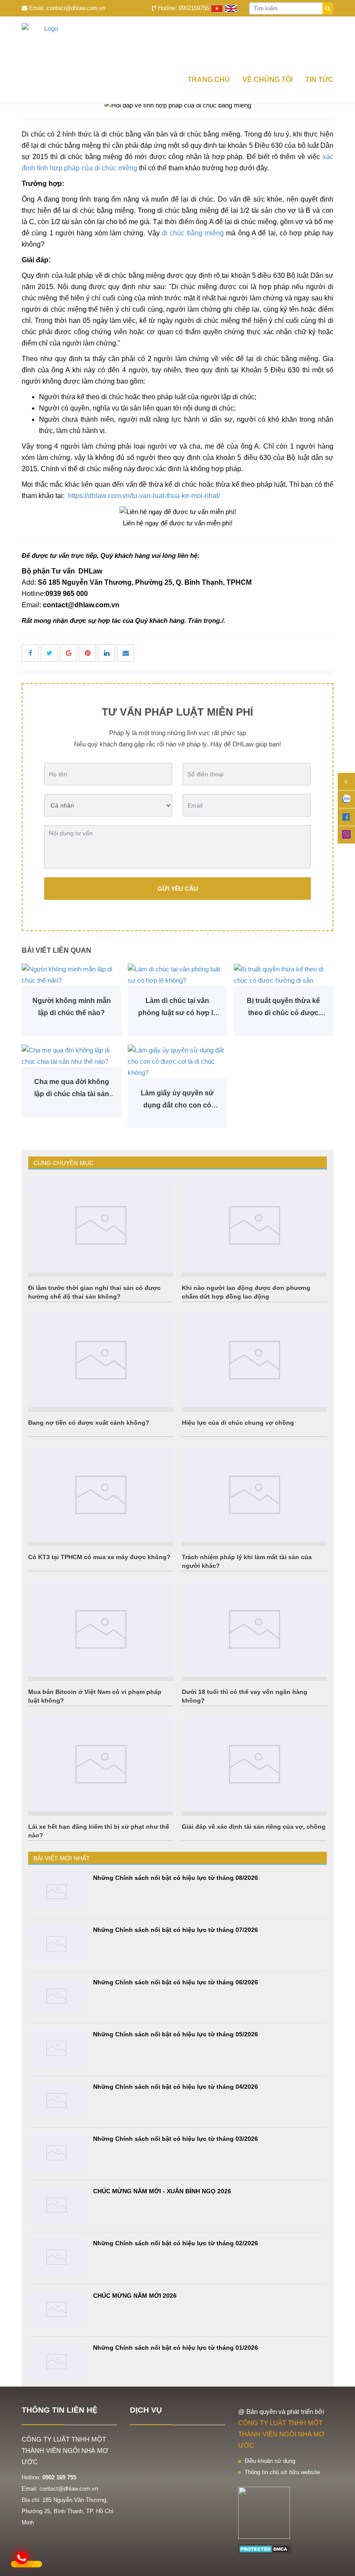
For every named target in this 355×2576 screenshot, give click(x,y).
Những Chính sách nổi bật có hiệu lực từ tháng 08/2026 (176, 1878)
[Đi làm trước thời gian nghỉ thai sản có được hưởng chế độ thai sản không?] (101, 1225)
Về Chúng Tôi (268, 80)
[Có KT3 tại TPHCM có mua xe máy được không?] (101, 1495)
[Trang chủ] (177, 43)
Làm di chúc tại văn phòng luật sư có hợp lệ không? (177, 1008)
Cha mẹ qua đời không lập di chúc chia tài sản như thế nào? (72, 1089)
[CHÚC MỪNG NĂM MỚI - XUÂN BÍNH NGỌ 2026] (56, 2205)
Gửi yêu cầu (178, 889)
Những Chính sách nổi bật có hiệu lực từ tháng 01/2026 (176, 2348)
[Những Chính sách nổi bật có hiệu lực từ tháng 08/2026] (56, 1892)
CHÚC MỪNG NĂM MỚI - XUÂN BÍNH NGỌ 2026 (162, 2191)
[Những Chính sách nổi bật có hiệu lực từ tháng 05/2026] (56, 2048)
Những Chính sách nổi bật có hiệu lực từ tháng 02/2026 (176, 2243)
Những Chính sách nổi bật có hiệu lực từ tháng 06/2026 (176, 1982)
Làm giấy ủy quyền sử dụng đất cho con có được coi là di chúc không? (177, 1100)
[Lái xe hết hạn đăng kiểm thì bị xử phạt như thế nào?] (101, 1764)
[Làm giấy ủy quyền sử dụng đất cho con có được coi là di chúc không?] (177, 1062)
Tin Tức (319, 80)
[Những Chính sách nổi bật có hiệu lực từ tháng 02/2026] (56, 2257)
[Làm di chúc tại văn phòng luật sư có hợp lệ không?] (177, 975)
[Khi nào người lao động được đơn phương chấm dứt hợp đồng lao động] (254, 1225)
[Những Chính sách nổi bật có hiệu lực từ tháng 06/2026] (56, 1996)
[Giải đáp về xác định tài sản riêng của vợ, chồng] (254, 1764)
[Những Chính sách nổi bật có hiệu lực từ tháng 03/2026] (56, 2153)
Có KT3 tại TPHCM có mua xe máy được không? (99, 1557)
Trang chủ (209, 80)
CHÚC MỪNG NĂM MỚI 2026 (135, 2296)
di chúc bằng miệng (193, 233)
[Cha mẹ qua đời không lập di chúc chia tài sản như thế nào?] (71, 1056)
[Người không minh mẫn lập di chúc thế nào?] (71, 975)
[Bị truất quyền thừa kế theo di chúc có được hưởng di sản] (284, 975)
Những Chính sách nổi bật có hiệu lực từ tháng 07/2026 (176, 1930)
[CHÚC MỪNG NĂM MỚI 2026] (56, 2310)
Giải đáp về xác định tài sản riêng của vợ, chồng (254, 1827)
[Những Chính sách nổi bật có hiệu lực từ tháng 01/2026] (56, 2362)
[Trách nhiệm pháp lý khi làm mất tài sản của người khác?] (254, 1495)
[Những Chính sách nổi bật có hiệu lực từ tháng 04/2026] (56, 2101)
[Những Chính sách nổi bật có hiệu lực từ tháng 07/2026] (56, 1944)
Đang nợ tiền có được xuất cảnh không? (89, 1423)
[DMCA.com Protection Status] (265, 2548)
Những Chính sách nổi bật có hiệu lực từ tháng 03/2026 (176, 2139)
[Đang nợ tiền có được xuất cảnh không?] (101, 1360)
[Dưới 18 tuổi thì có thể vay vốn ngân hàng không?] (254, 1629)
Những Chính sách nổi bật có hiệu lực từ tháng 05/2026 (176, 2034)
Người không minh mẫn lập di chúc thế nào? (72, 1007)
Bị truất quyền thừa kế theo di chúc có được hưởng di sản (283, 1008)
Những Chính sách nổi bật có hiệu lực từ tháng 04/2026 (176, 2087)
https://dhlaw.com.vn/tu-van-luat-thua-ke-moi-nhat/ (144, 496)
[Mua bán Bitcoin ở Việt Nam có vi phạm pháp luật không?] (101, 1629)
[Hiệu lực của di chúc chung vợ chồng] (254, 1360)
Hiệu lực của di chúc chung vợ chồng (238, 1423)
